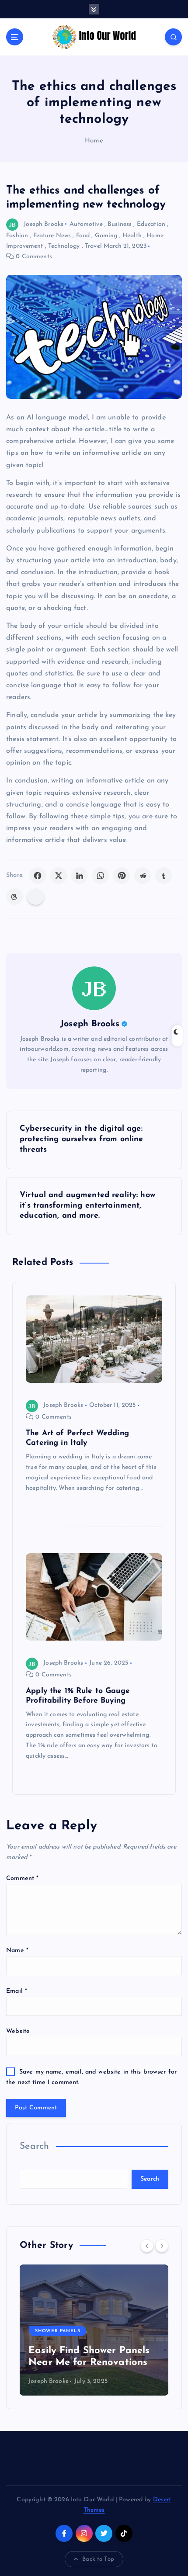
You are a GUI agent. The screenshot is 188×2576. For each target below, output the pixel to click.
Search (35, 2146)
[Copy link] (36, 897)
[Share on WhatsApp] (101, 876)
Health (132, 236)
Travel (93, 246)
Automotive (86, 224)
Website (18, 2031)
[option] (94, 2330)
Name (17, 1951)
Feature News (52, 236)
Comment (22, 1878)
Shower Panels (58, 2331)
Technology (64, 246)
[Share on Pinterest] (122, 876)
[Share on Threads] (14, 897)
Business (120, 224)
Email (17, 1991)
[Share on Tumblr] (164, 876)
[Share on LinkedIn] (80, 876)
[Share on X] (59, 876)
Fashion (17, 236)
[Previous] (147, 2246)
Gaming (106, 236)
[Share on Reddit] (143, 876)
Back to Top (98, 2559)
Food (83, 236)
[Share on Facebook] (38, 876)
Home (94, 141)
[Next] (162, 2246)
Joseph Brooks (44, 224)
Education (151, 224)
